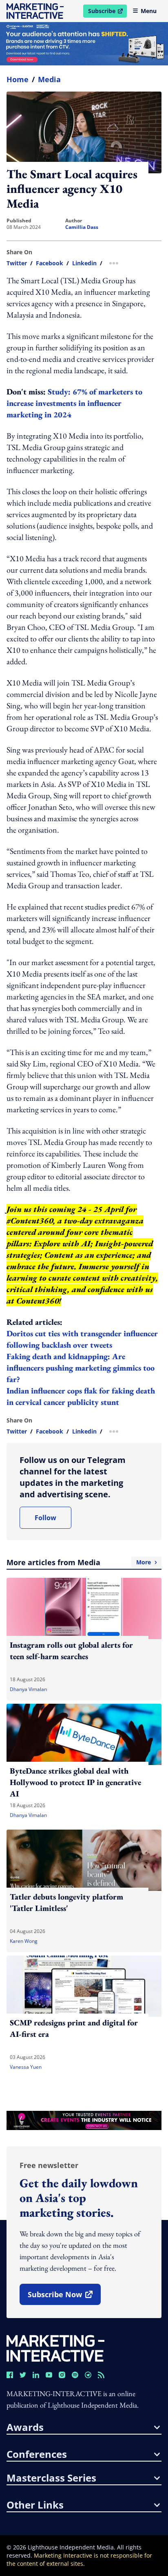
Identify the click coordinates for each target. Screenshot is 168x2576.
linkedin (84, 263)
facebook (50, 263)
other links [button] (35, 2505)
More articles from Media (79, 1562)
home (18, 79)
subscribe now (64, 2297)
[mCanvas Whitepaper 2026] (84, 44)
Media (49, 79)
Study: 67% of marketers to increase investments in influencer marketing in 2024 (74, 403)
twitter (17, 263)
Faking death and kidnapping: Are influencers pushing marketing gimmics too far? (81, 1368)
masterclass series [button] (51, 2478)
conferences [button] (37, 2454)
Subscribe (107, 12)
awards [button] (25, 2427)
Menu (149, 11)
